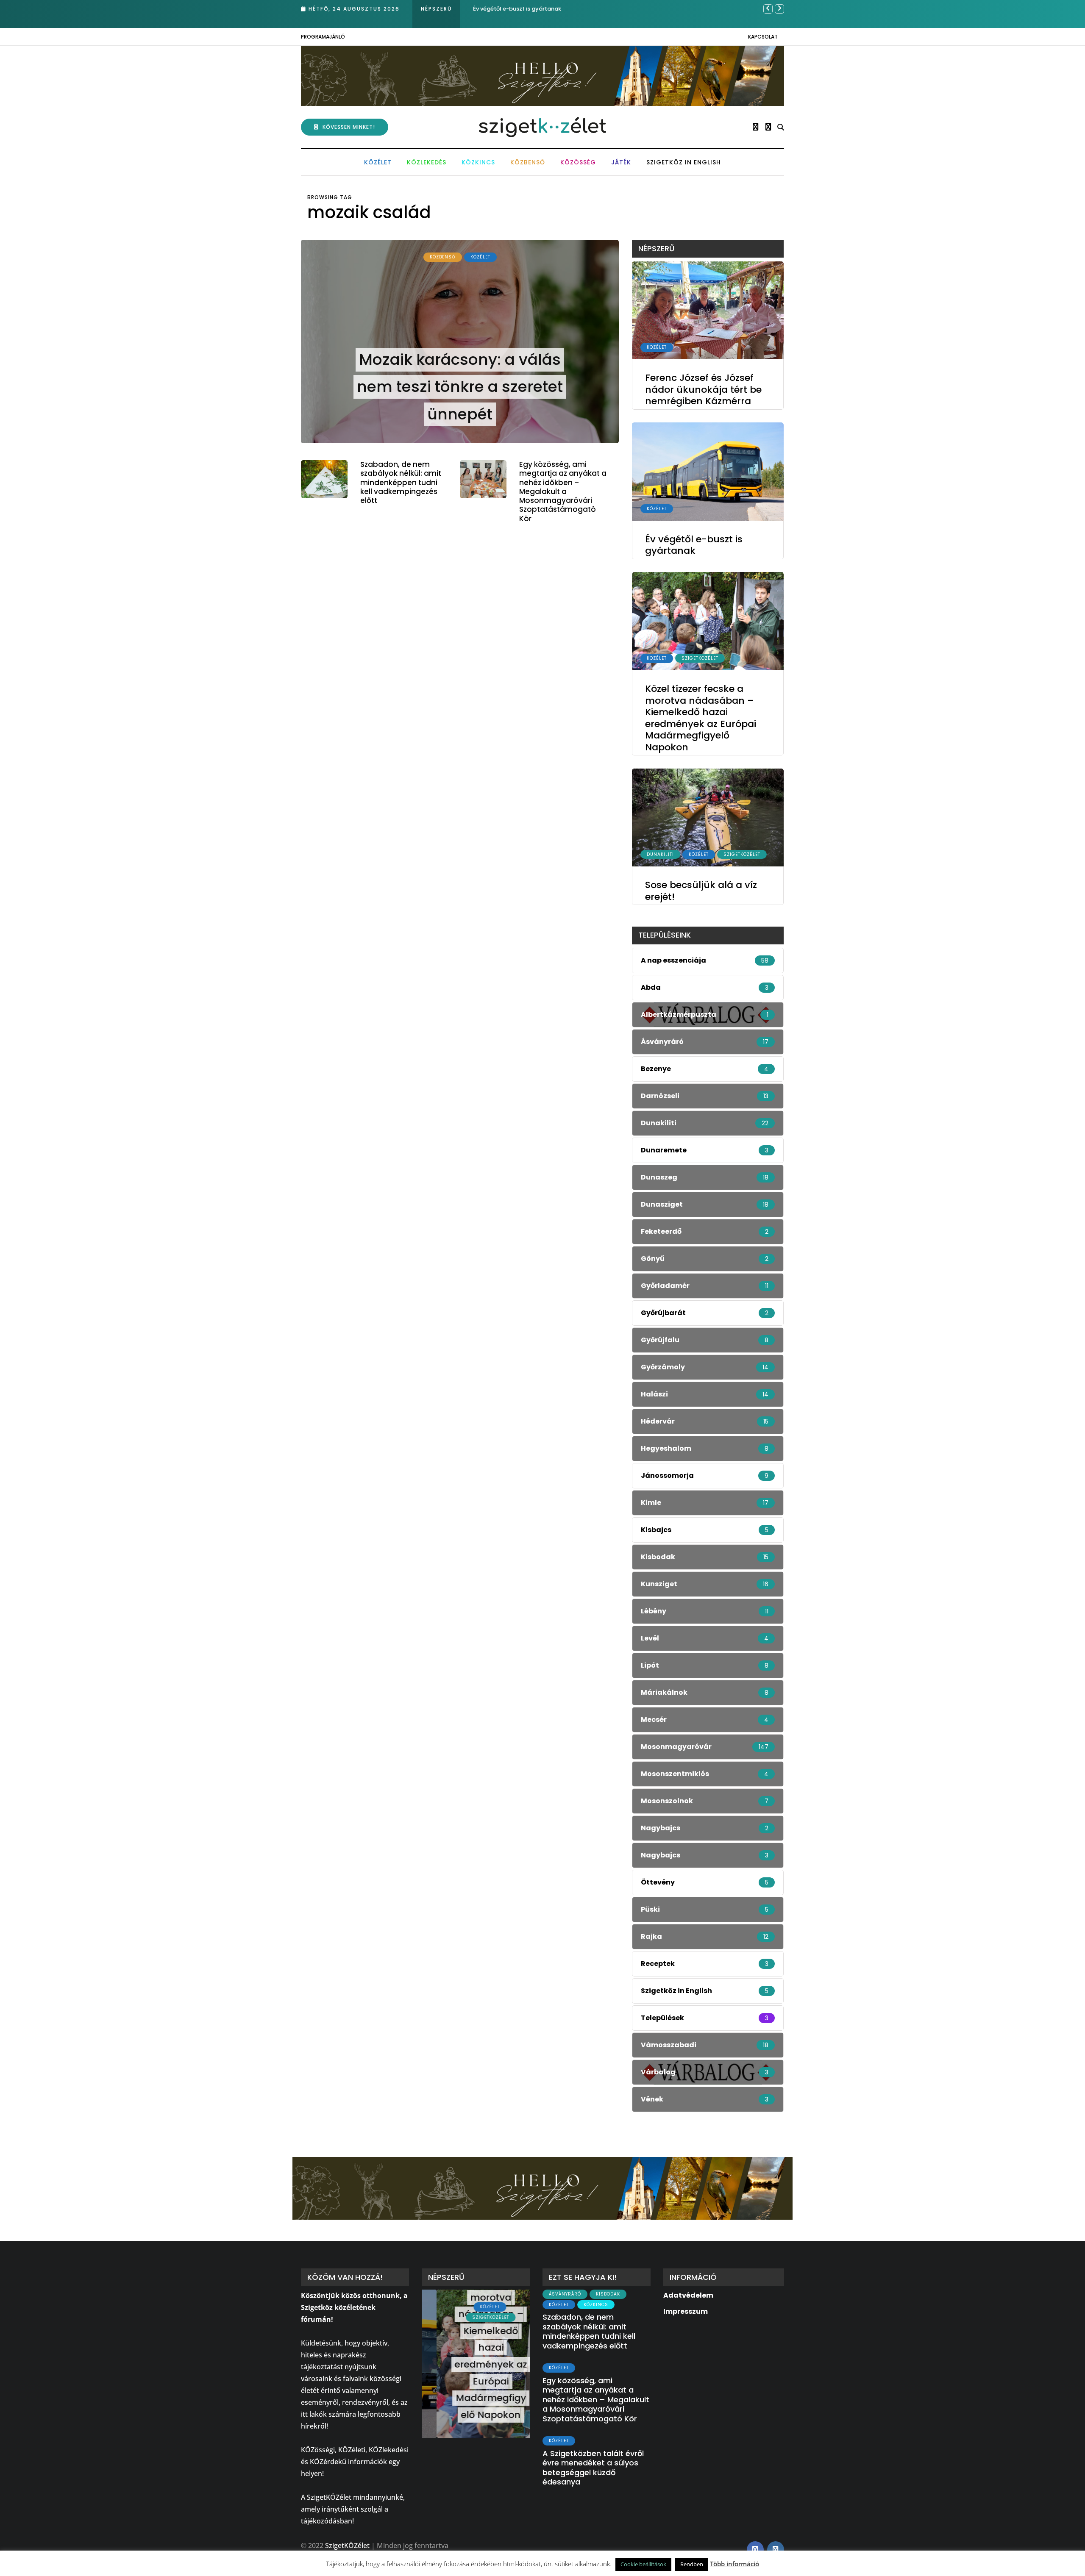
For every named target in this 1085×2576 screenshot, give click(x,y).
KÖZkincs (478, 162)
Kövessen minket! (349, 127)
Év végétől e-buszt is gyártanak (694, 545)
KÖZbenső (528, 162)
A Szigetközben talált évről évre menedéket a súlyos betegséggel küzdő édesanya (593, 2468)
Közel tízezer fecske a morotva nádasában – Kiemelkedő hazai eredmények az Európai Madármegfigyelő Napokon (701, 718)
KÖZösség (578, 162)
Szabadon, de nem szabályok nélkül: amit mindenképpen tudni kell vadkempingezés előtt (401, 482)
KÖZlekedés (427, 162)
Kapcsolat (763, 37)
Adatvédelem (688, 2295)
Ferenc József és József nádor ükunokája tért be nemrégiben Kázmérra (703, 390)
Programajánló (323, 37)
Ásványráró (565, 2294)
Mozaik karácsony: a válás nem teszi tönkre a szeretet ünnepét (460, 387)
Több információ (734, 2564)
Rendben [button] (692, 2564)
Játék (621, 162)
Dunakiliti (660, 854)
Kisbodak (608, 2294)
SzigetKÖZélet (700, 658)
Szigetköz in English (684, 162)
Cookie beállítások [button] (643, 2564)
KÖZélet (378, 162)
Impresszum (686, 2311)
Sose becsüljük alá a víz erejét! (701, 891)
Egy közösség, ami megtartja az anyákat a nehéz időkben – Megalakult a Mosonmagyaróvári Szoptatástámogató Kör (563, 491)
